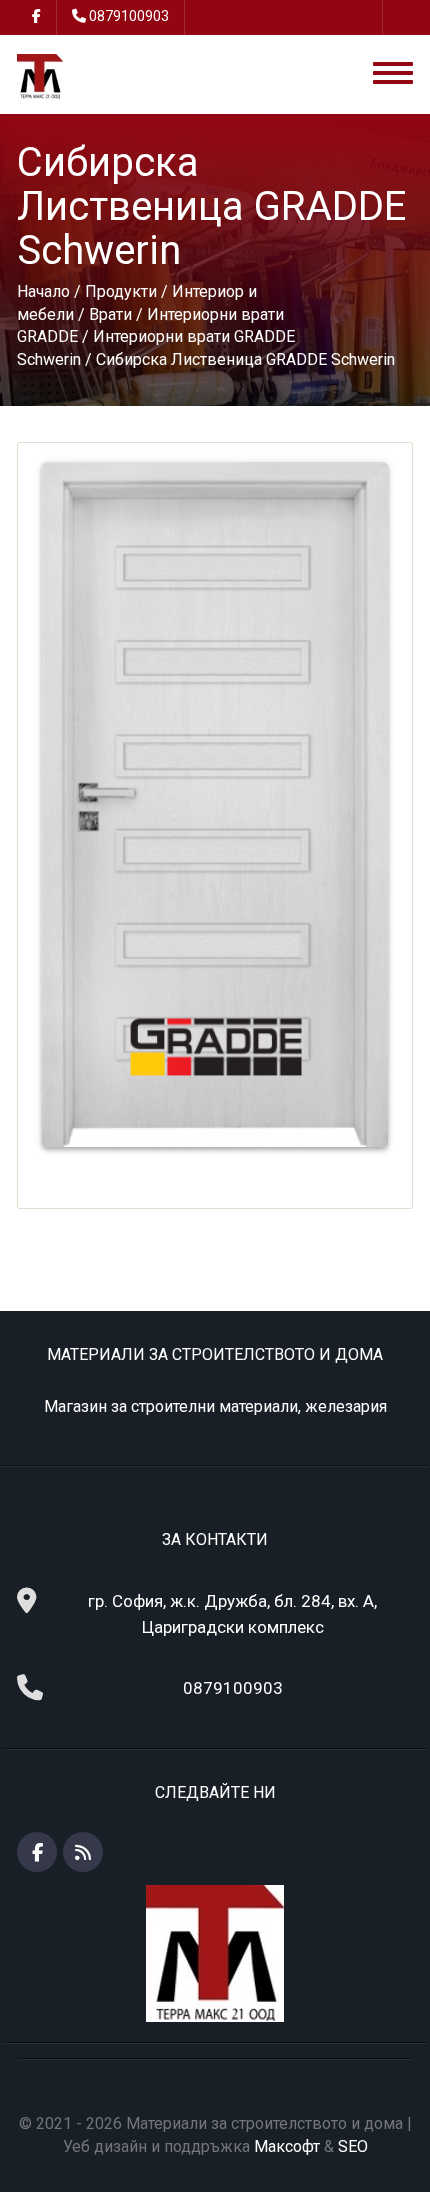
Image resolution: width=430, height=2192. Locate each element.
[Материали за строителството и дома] (39, 75)
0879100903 (129, 16)
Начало (43, 291)
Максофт (287, 2146)
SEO (353, 2146)
